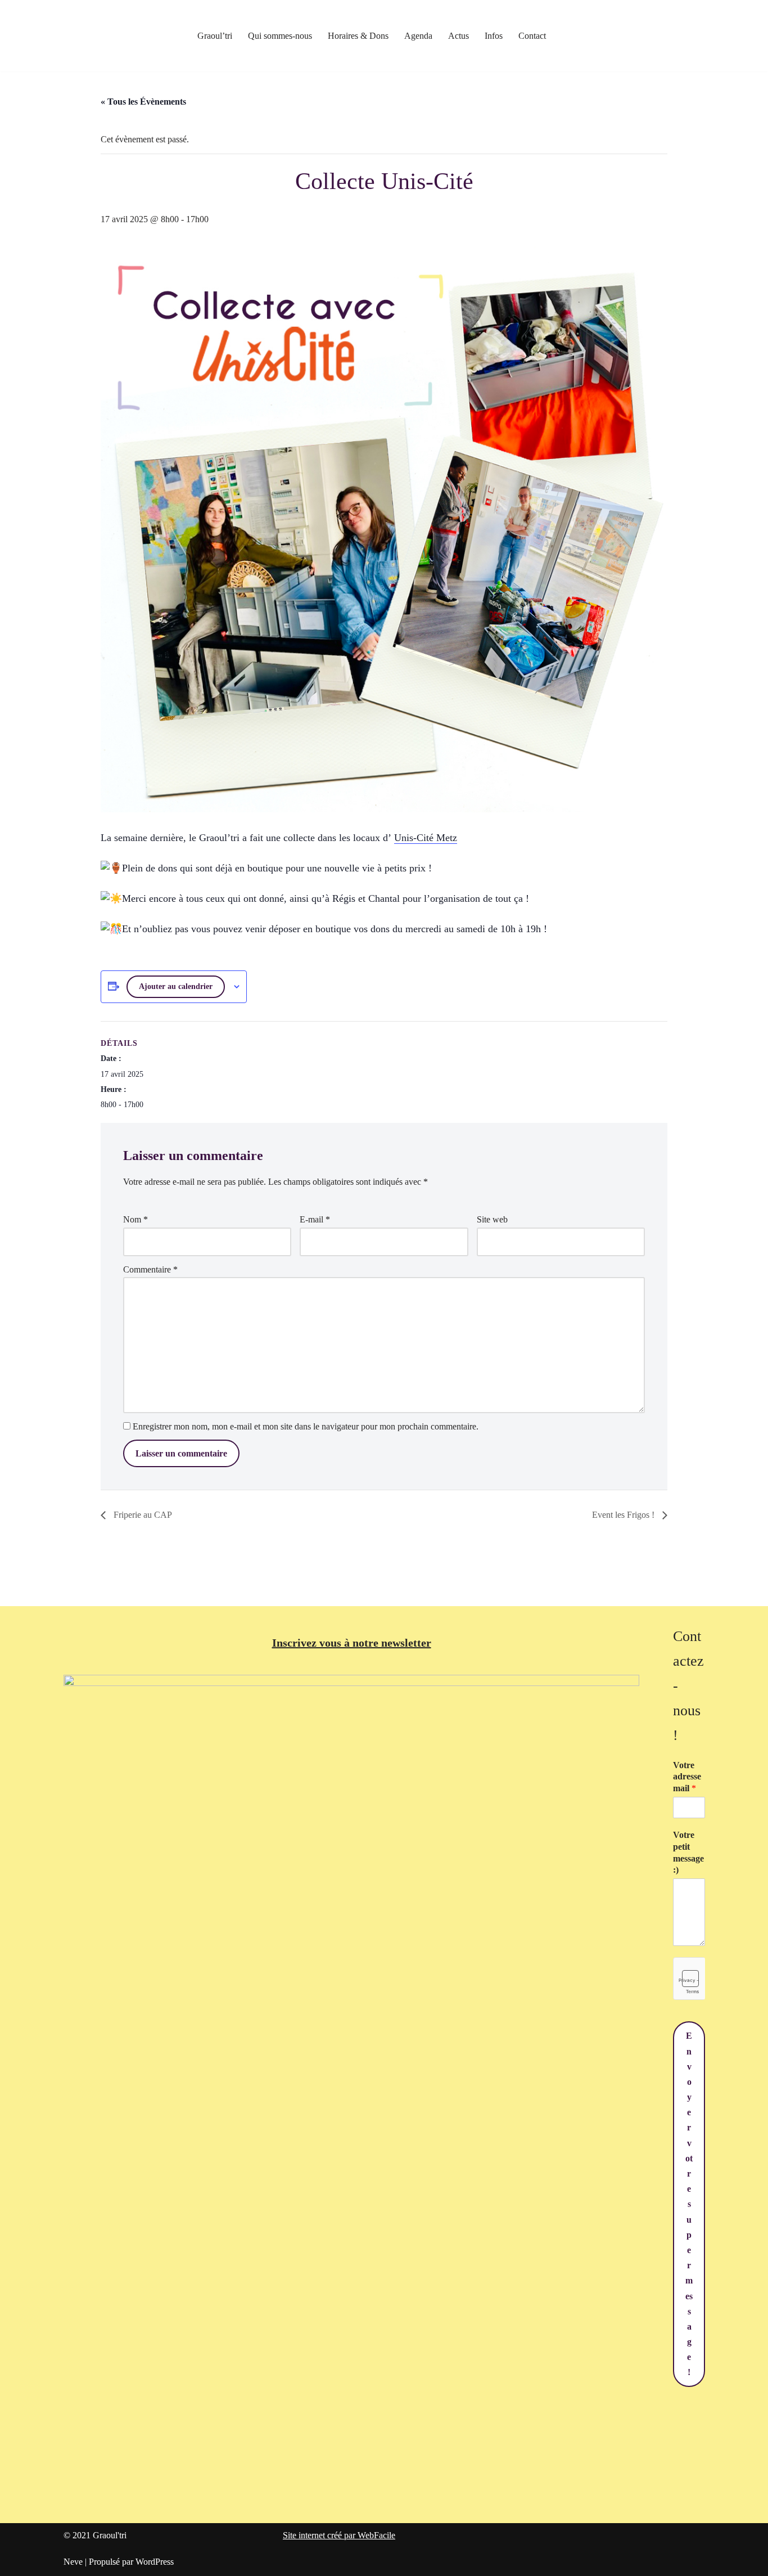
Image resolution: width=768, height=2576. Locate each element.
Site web (492, 1219)
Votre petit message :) (688, 1852)
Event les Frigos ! (624, 1515)
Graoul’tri (215, 36)
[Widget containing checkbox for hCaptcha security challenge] (689, 1979)
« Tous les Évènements (143, 102)
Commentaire (150, 1269)
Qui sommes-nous (280, 36)
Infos (494, 36)
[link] (426, 838)
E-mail (315, 1219)
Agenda (418, 36)
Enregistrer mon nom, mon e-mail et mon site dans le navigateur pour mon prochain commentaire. (306, 1426)
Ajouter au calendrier (176, 986)
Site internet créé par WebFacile (339, 2535)
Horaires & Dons (358, 36)
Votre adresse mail (687, 1777)
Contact (532, 36)
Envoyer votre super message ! (689, 2204)
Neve (73, 2562)
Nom (135, 1219)
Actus (458, 36)
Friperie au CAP (142, 1515)
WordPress (155, 2562)
